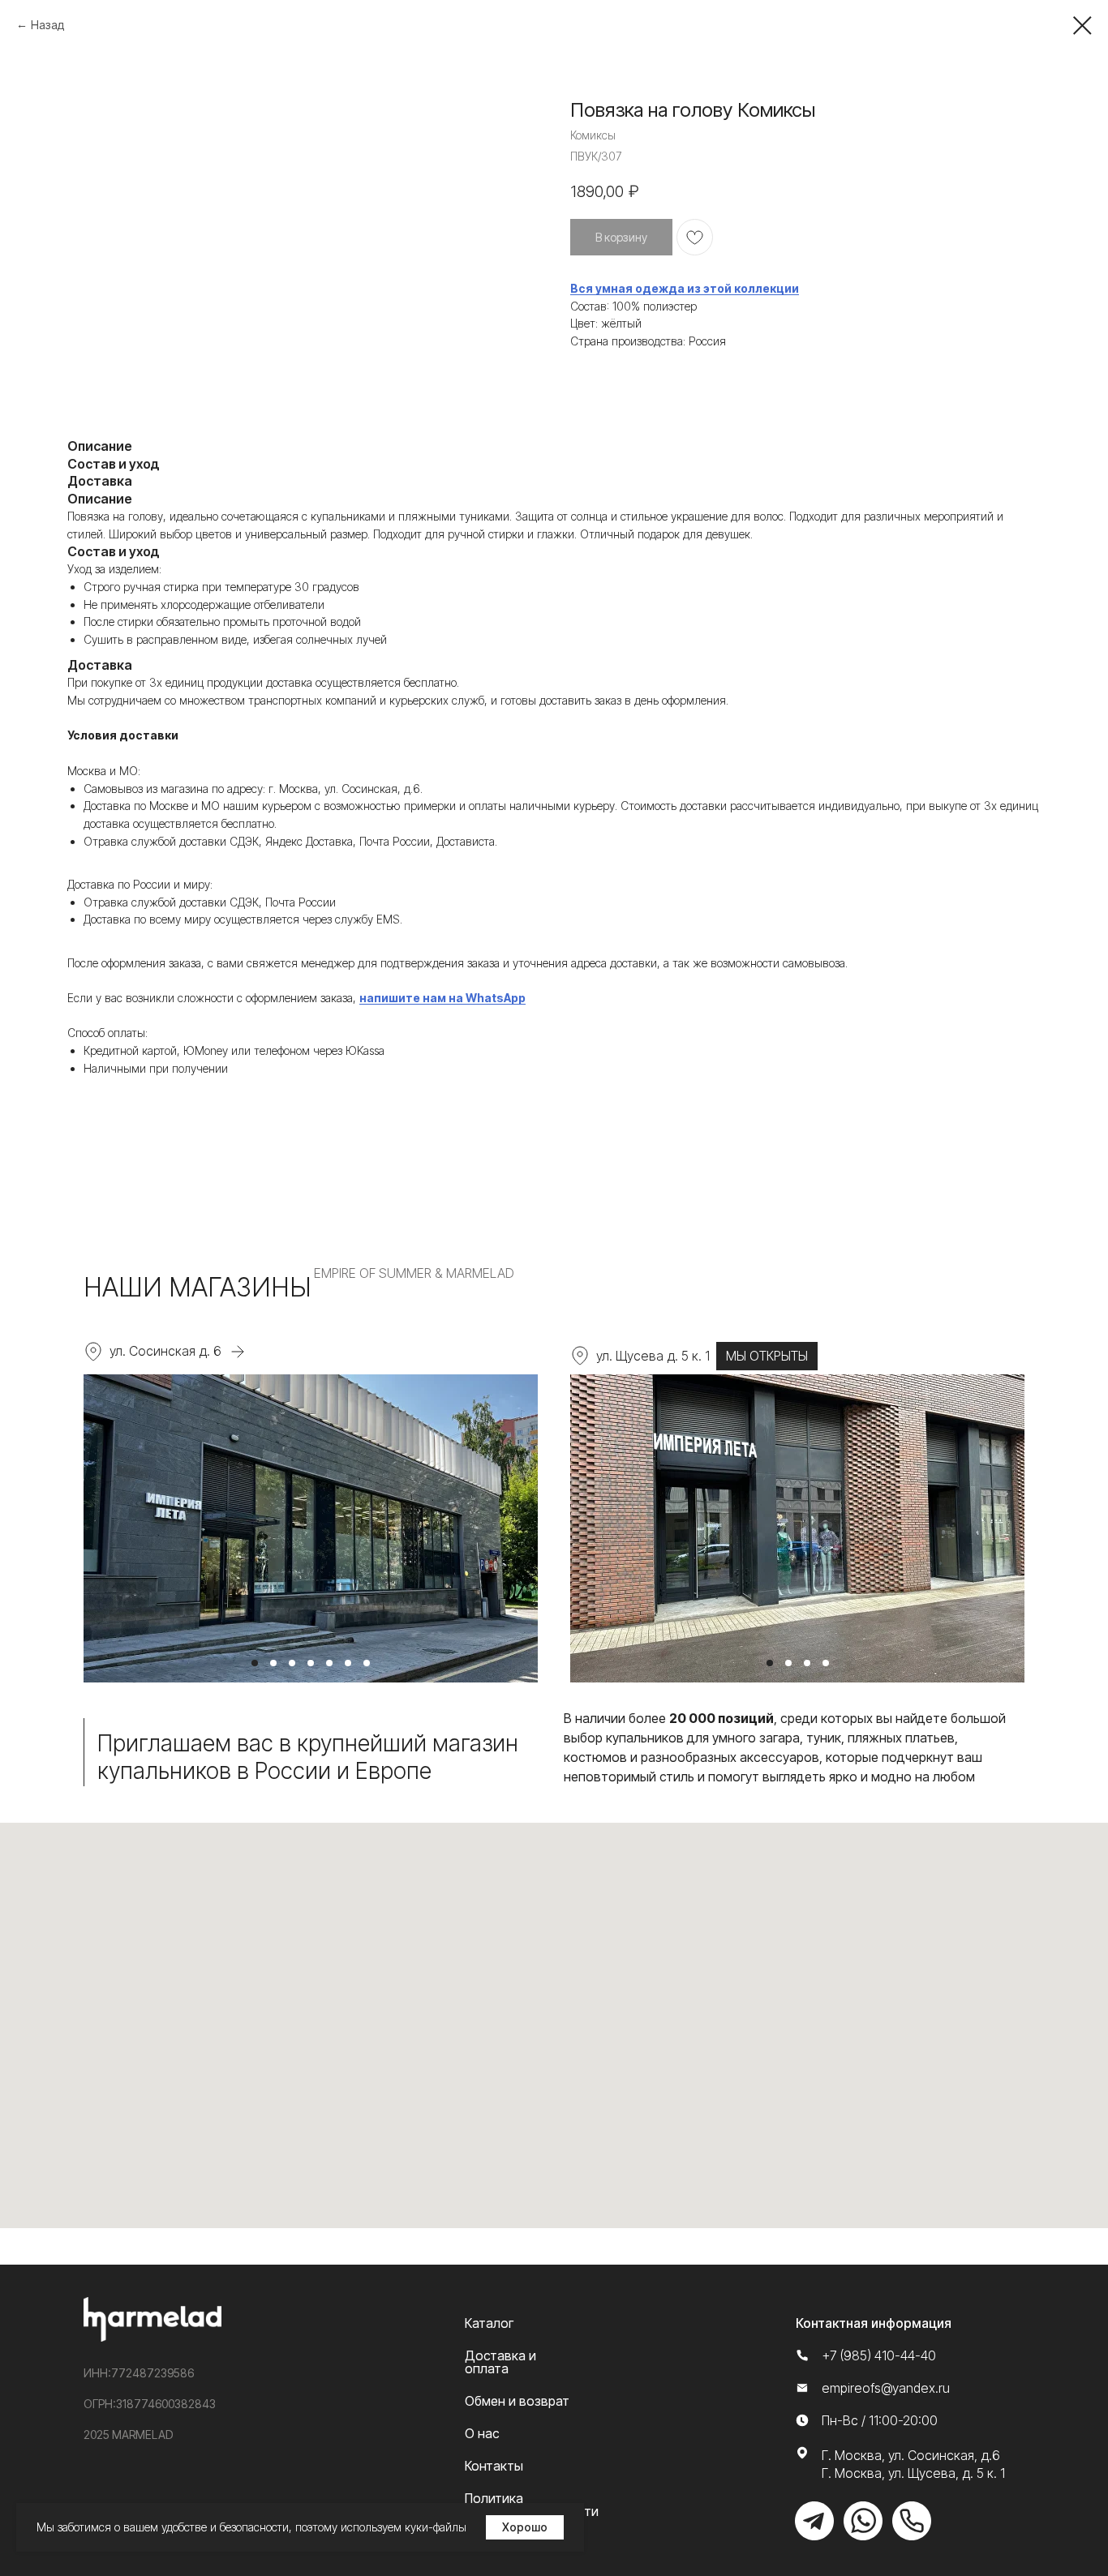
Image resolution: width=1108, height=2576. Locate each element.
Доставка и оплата (500, 2362)
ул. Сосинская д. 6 (165, 1351)
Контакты (494, 2466)
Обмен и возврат (517, 2401)
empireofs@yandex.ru (886, 2388)
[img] (814, 2521)
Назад (47, 25)
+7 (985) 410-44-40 (879, 2355)
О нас (482, 2433)
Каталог (489, 2323)
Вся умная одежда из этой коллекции (685, 288)
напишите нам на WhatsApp (442, 998)
